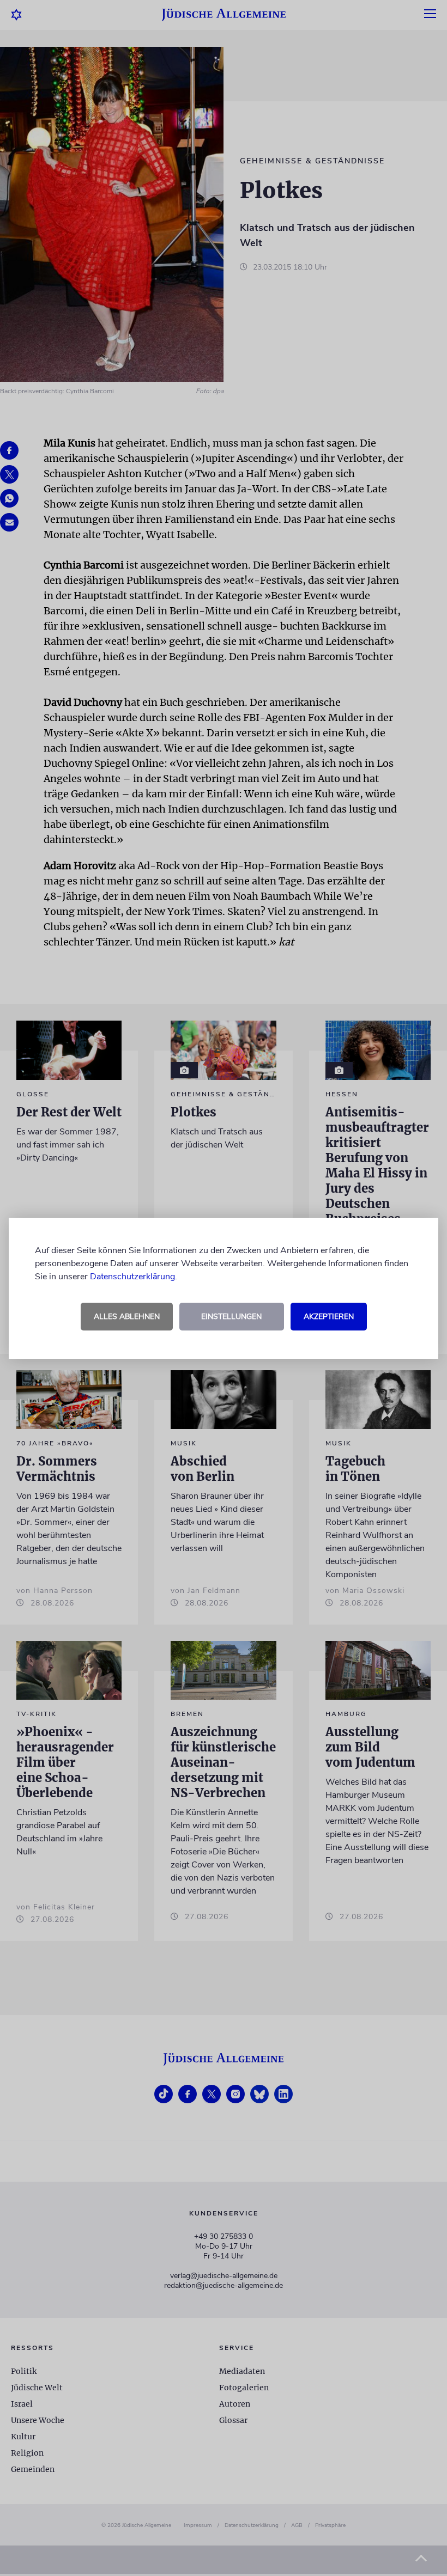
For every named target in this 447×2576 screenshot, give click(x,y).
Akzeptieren (329, 1317)
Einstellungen (231, 1317)
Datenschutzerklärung (132, 1277)
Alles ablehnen (127, 1317)
